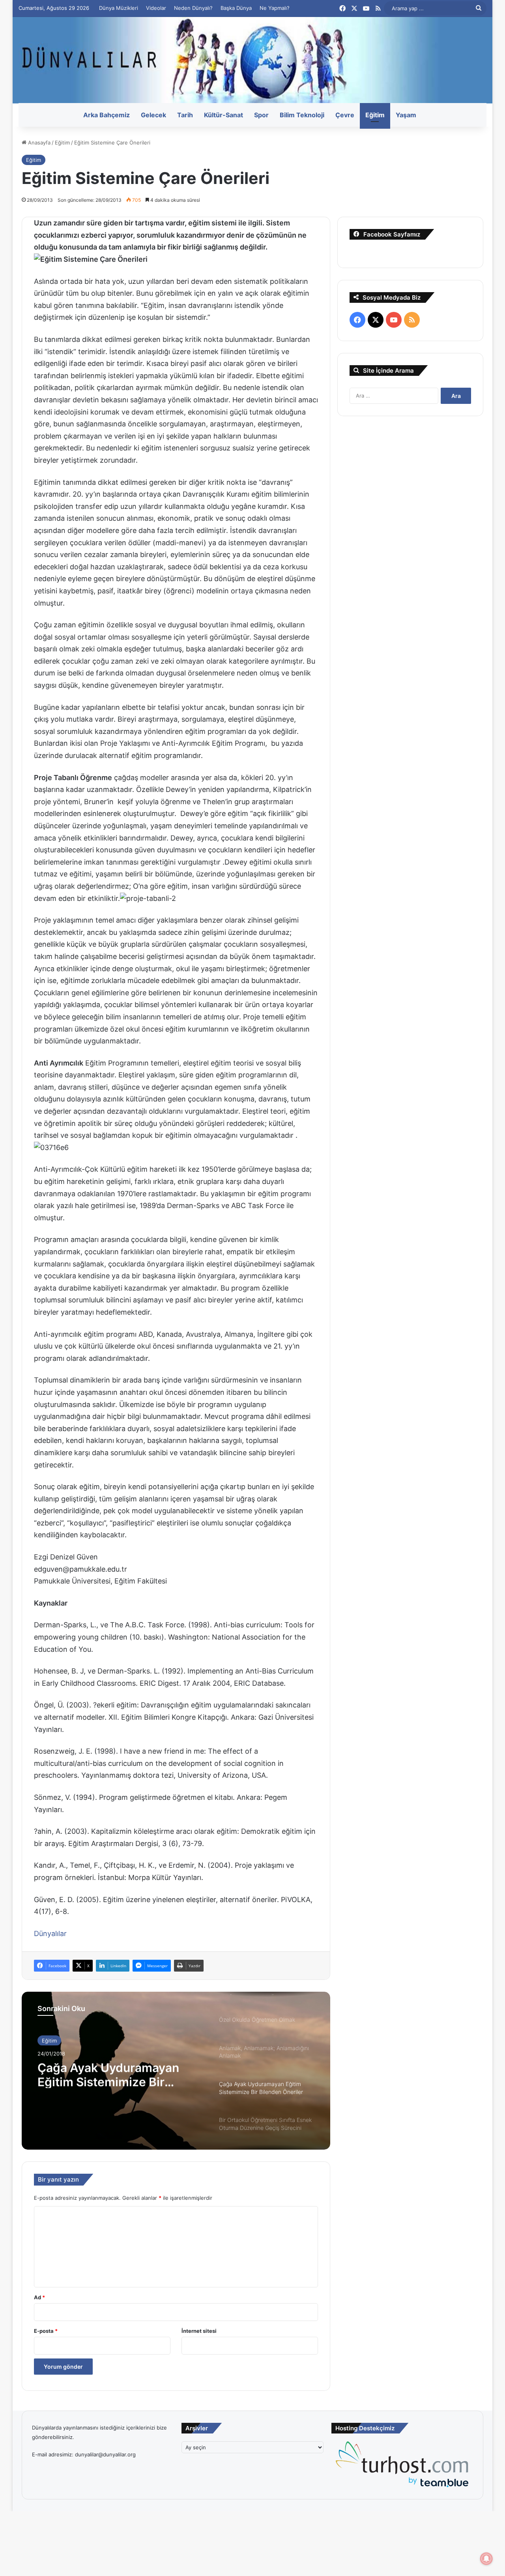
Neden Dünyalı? (193, 8)
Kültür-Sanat (224, 115)
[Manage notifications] (486, 2559)
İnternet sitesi (199, 2331)
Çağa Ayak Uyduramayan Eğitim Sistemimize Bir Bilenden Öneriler (108, 2074)
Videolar (156, 8)
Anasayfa (38, 143)
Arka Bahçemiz (107, 115)
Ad (39, 2297)
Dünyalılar (50, 1933)
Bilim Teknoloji (302, 115)
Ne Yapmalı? (275, 8)
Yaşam (406, 115)
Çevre (345, 115)
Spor (261, 115)
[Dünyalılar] (252, 60)
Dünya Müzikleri (119, 8)
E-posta (46, 2331)
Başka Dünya (236, 8)
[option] (176, 2071)
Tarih (185, 115)
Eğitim (375, 115)
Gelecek (153, 115)
